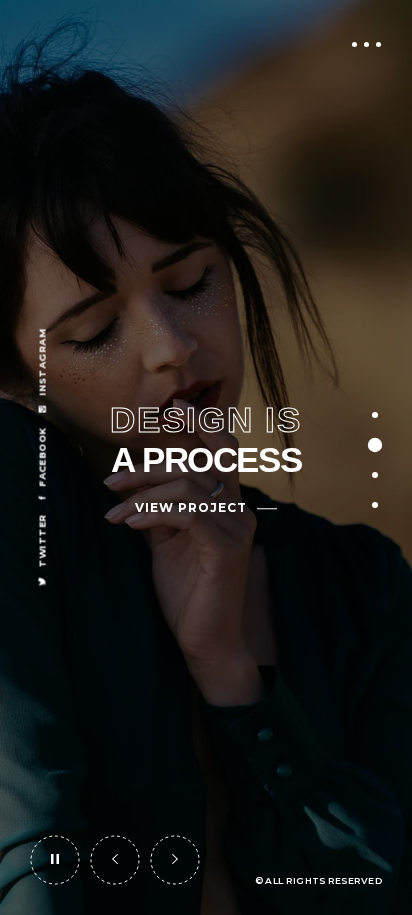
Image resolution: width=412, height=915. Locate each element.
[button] (115, 860)
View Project (191, 507)
